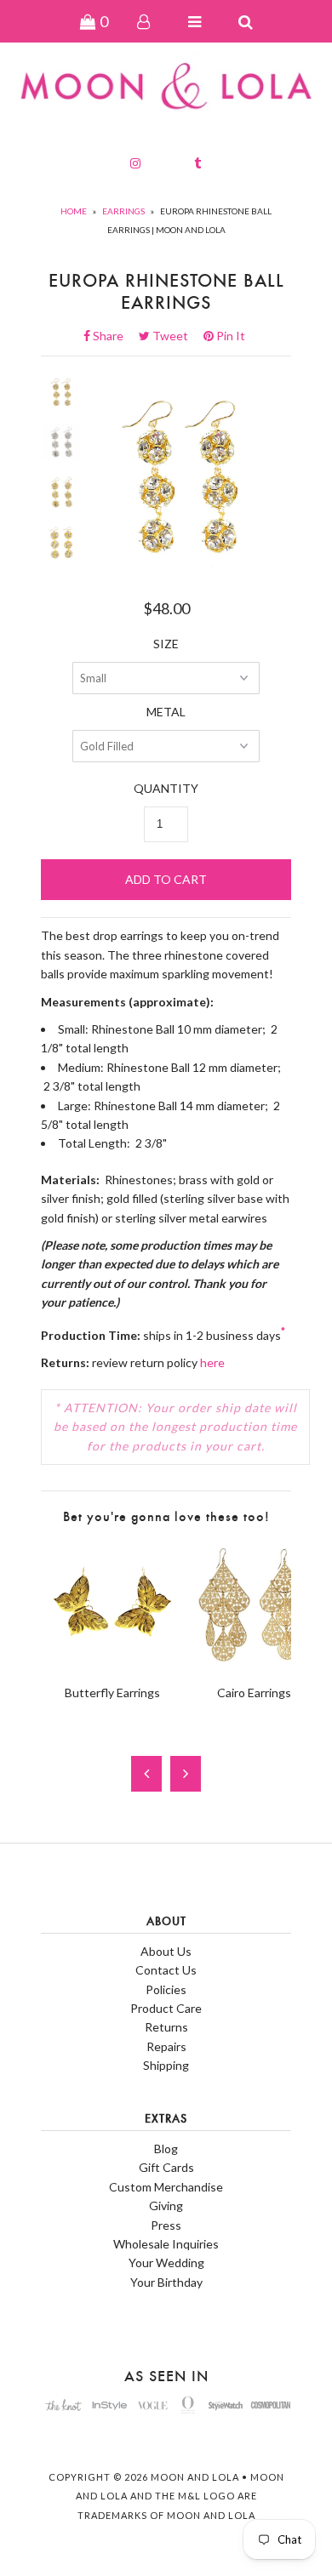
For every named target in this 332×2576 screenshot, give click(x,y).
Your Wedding (166, 2263)
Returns (166, 2027)
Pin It (229, 336)
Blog (166, 2149)
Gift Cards (166, 2167)
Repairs (166, 2046)
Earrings (123, 211)
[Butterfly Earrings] (112, 1662)
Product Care (166, 2008)
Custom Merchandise (166, 2187)
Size (166, 644)
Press (166, 2225)
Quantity (166, 788)
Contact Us (166, 1970)
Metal (166, 712)
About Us (166, 1951)
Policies (166, 1989)
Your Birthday (166, 2282)
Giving (166, 2206)
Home (74, 211)
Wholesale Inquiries (166, 2244)
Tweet (175, 336)
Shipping (166, 2065)
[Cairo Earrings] (254, 1662)
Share (113, 336)
